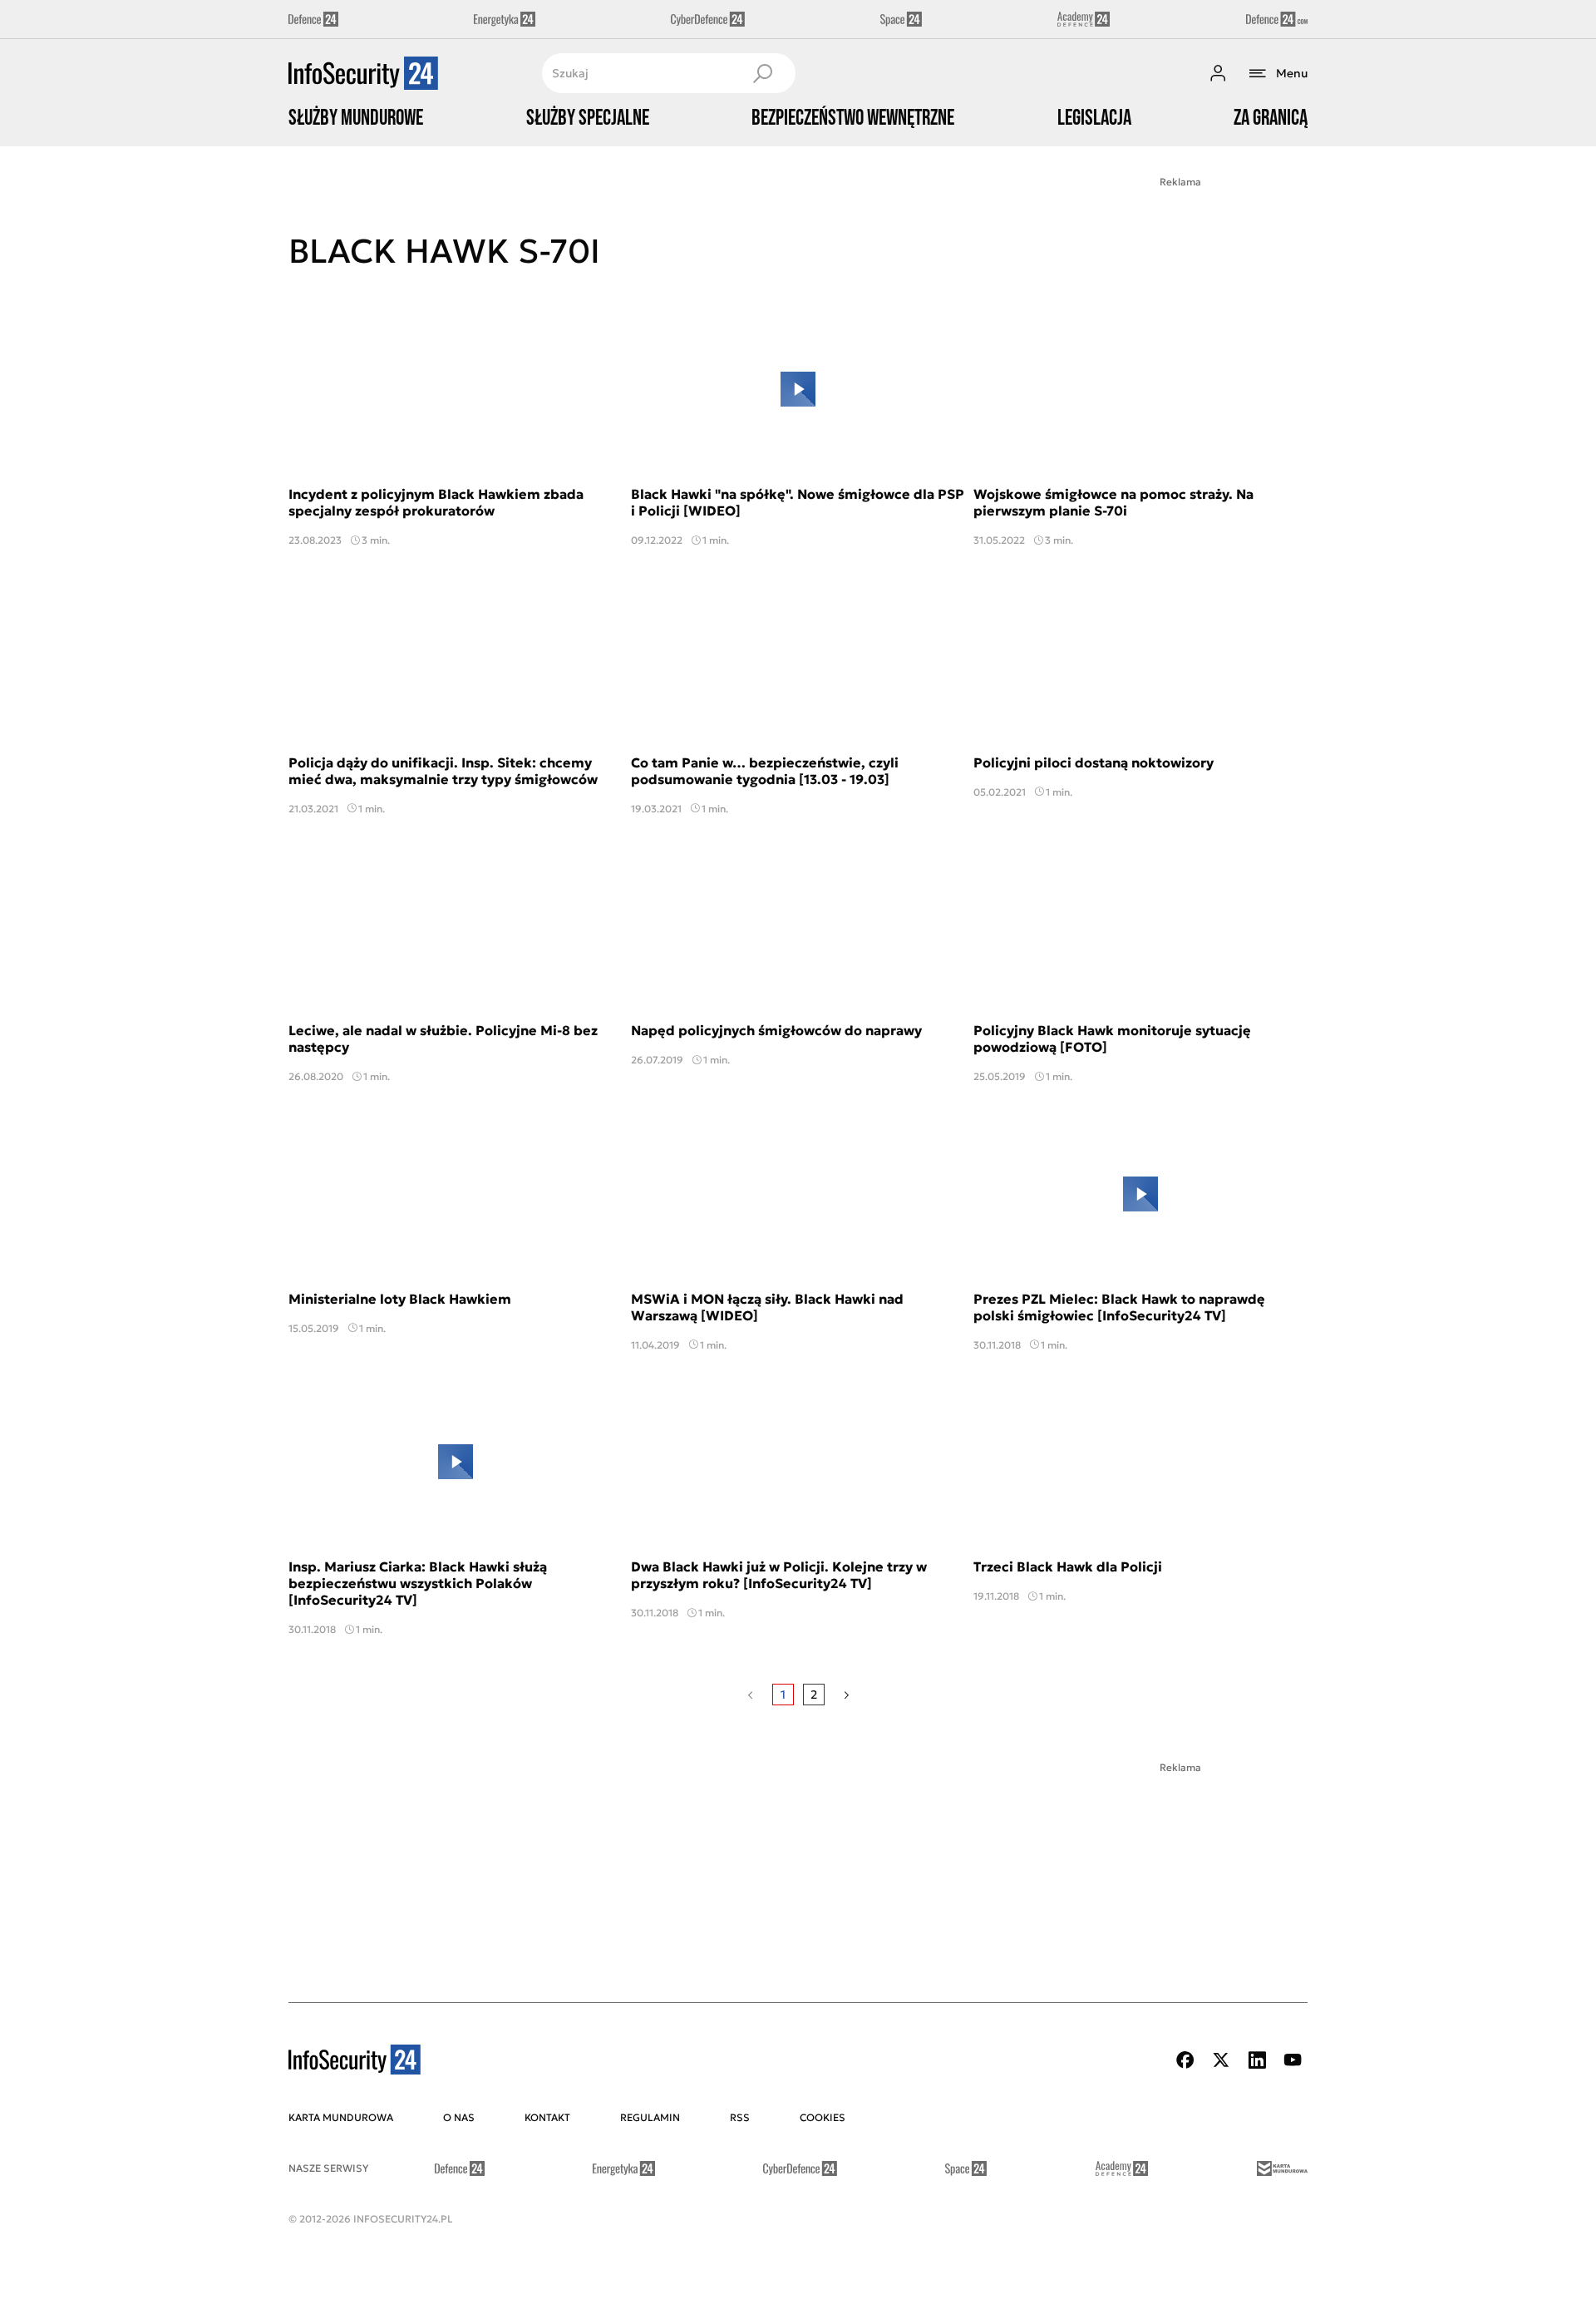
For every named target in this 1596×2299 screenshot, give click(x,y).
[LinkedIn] (1257, 2060)
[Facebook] (1185, 2060)
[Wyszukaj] (762, 73)
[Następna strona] (847, 1695)
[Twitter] (1221, 2060)
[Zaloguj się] (1218, 73)
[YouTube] (1293, 2060)
